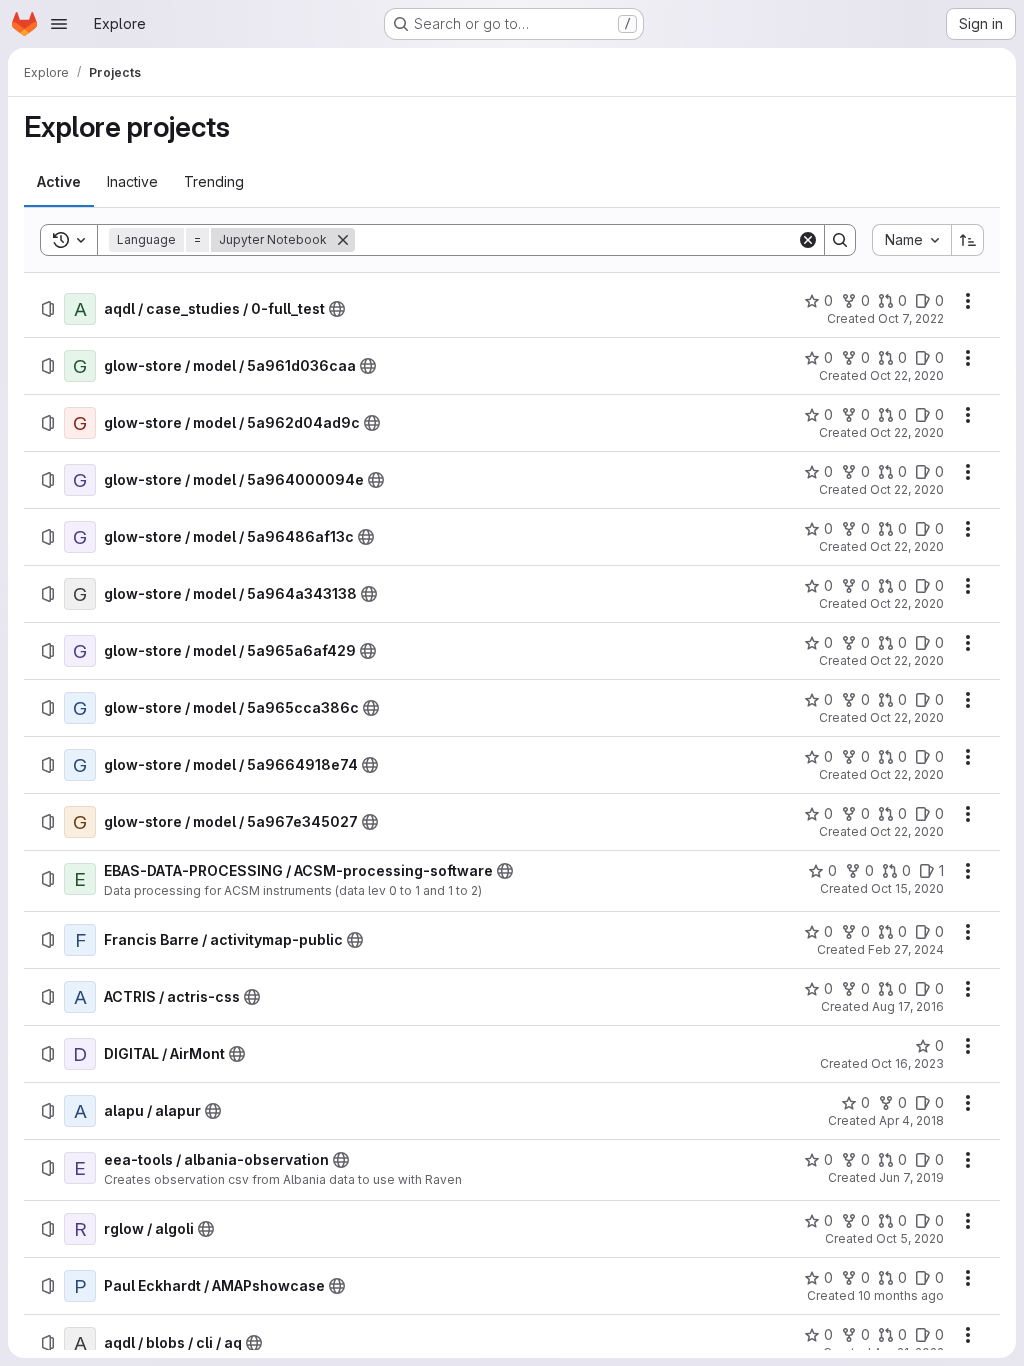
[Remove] (343, 240)
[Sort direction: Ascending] (968, 240)
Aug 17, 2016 (908, 1006)
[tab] (59, 182)
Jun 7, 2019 (911, 1177)
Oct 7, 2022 (911, 318)
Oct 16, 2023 (907, 1063)
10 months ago (901, 1295)
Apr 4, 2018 (911, 1120)
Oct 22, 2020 (907, 375)
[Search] (840, 240)
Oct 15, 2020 (907, 888)
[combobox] (911, 240)
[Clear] (808, 240)
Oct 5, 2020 (910, 1238)
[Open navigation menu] (59, 24)
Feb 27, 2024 (906, 949)
